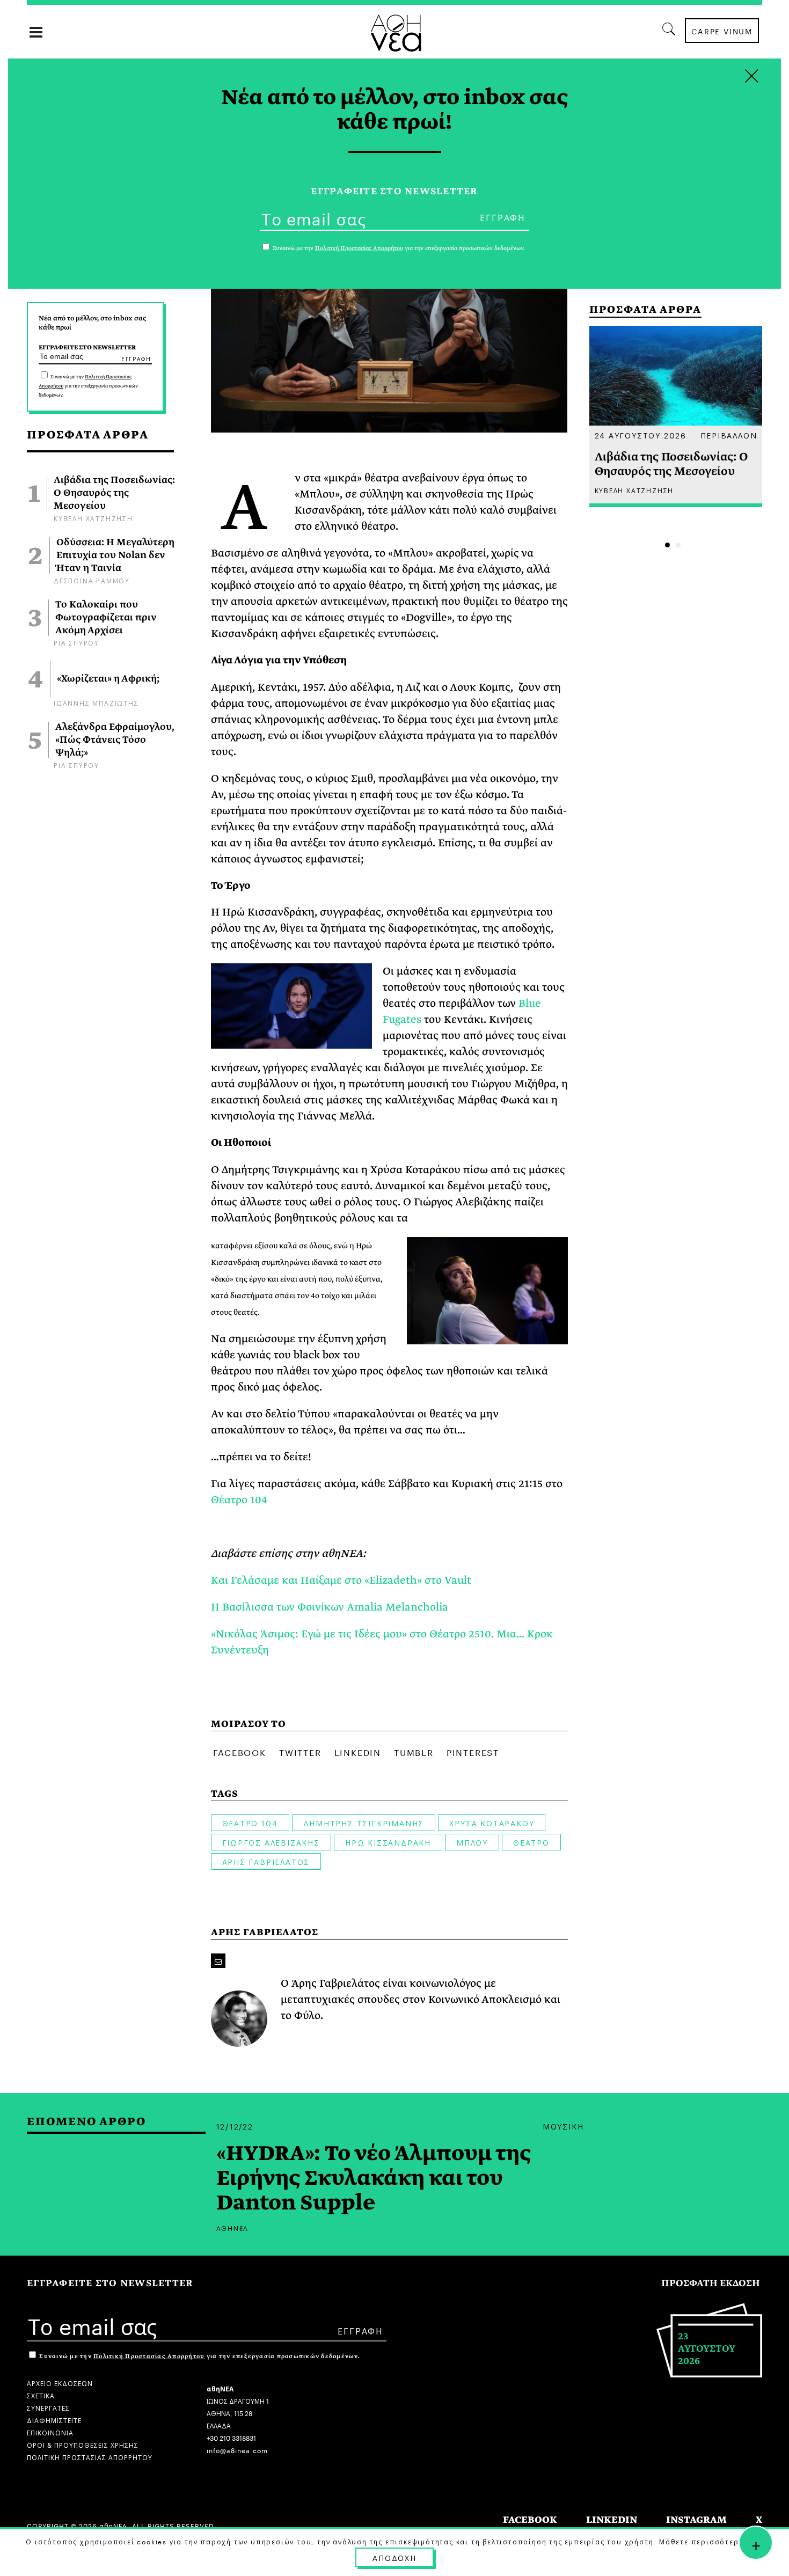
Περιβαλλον (729, 435)
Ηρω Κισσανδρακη (388, 1842)
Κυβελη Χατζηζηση (93, 518)
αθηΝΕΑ (233, 2227)
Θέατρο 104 (239, 1500)
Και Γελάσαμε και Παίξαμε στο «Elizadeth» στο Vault (341, 1580)
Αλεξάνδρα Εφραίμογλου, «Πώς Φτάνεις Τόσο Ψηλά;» (115, 740)
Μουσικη (563, 2126)
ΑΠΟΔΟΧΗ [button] (394, 2557)
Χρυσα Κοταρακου (492, 1823)
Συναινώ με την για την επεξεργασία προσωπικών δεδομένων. (88, 386)
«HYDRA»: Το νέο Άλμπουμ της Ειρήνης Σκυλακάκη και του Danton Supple (374, 2178)
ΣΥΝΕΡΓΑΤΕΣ (48, 2407)
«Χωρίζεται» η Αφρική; (108, 679)
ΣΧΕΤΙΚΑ (41, 2395)
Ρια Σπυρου (76, 642)
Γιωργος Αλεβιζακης (271, 1842)
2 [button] (678, 545)
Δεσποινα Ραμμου (92, 580)
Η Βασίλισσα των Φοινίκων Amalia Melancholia (330, 1607)
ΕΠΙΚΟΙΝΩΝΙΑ (50, 2432)
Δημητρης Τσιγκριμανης (364, 1823)
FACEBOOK (530, 2520)
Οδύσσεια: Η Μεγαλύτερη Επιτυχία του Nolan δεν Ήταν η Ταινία (115, 555)
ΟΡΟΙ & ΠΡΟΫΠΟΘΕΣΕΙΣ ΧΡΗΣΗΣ (83, 2444)
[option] (676, 416)
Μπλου (472, 1842)
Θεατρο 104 (250, 1823)
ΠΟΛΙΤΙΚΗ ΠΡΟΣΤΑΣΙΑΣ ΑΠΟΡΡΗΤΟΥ (90, 2457)
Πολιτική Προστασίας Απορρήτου (149, 2356)
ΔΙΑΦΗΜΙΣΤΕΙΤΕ (54, 2420)
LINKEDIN (612, 2520)
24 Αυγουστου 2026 (641, 435)
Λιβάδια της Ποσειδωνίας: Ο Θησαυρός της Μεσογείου (114, 493)
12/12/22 (235, 2126)
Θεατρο (531, 1842)
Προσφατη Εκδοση (711, 2283)
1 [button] (667, 545)
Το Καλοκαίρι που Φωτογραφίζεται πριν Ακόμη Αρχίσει (106, 618)
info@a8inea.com (237, 2450)
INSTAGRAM (696, 2520)
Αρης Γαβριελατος (266, 1861)
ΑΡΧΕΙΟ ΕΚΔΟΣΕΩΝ (60, 2383)
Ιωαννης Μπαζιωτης (96, 702)
